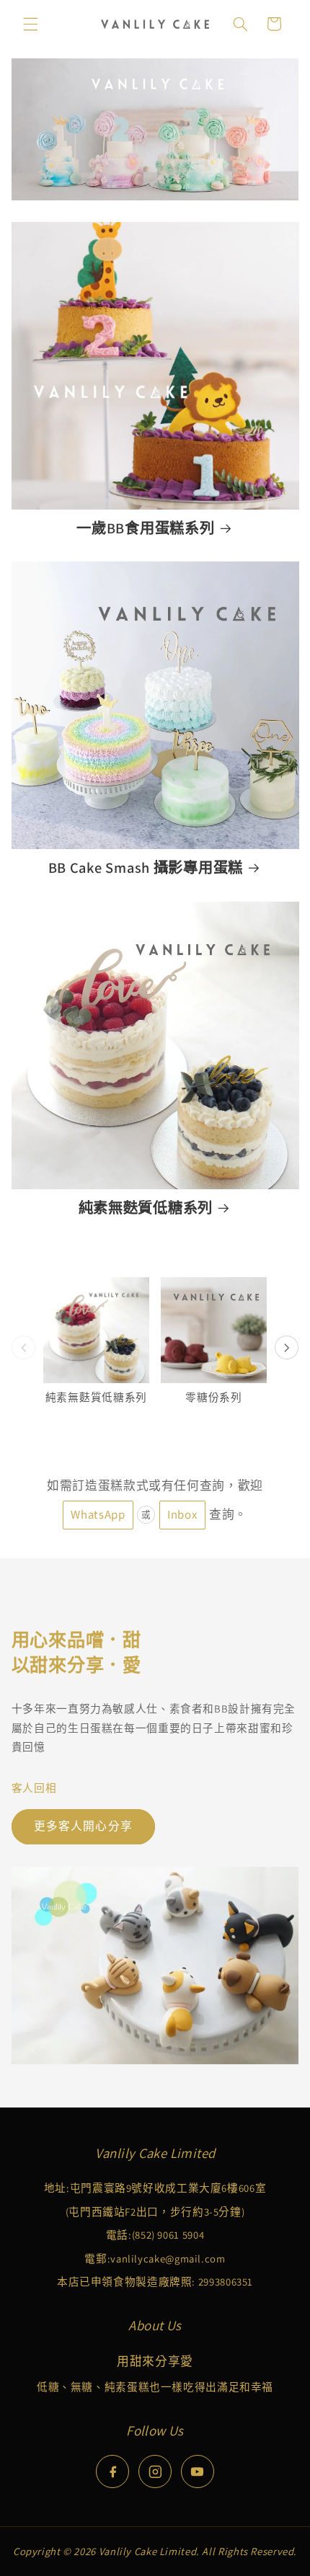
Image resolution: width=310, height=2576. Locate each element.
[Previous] (24, 1348)
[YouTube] (198, 2471)
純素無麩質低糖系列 (146, 1208)
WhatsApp (98, 1514)
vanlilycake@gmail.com (168, 2259)
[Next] (287, 1348)
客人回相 (34, 1788)
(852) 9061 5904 (168, 2235)
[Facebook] (112, 2471)
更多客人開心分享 (83, 1826)
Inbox (182, 1514)
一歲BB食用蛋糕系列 (145, 528)
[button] (30, 24)
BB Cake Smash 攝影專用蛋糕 (146, 868)
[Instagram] (155, 2471)
